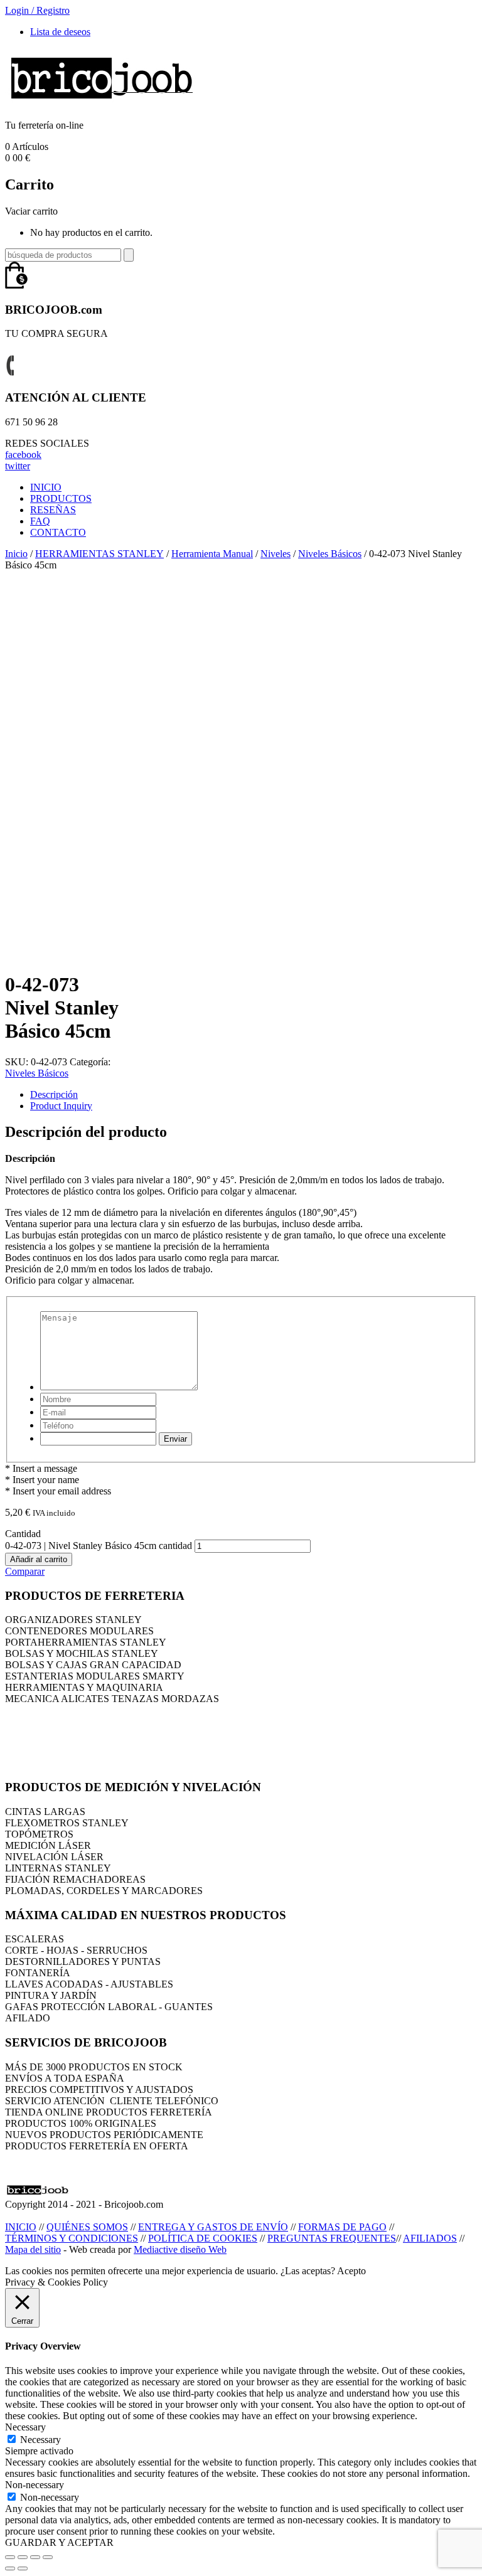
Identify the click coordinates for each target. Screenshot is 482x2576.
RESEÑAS (53, 510)
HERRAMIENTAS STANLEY (99, 554)
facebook (23, 455)
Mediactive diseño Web (180, 2249)
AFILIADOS (430, 2238)
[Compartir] (23, 2557)
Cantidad (23, 1534)
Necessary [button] (25, 2427)
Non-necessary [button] (35, 2485)
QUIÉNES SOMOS (87, 2227)
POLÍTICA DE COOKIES (203, 2238)
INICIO (46, 487)
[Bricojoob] (102, 104)
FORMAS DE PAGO (342, 2227)
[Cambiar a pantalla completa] (35, 2557)
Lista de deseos (60, 32)
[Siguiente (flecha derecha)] (23, 2568)
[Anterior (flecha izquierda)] (10, 2568)
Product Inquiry (61, 1106)
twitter (18, 466)
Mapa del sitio (33, 2249)
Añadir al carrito (39, 1559)
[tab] (254, 1095)
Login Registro (37, 10)
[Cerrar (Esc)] (10, 2557)
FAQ (40, 521)
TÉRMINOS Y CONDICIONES (72, 2238)
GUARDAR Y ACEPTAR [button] (59, 2542)
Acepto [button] (351, 2271)
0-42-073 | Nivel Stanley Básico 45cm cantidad (99, 1546)
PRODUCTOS (61, 498)
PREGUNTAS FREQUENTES (332, 2238)
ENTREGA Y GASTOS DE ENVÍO (213, 2227)
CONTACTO (58, 532)
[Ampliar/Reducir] (48, 2557)
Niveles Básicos (330, 554)
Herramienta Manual (212, 554)
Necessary (40, 2440)
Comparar (25, 1571)
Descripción (54, 1094)
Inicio (16, 554)
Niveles (276, 554)
